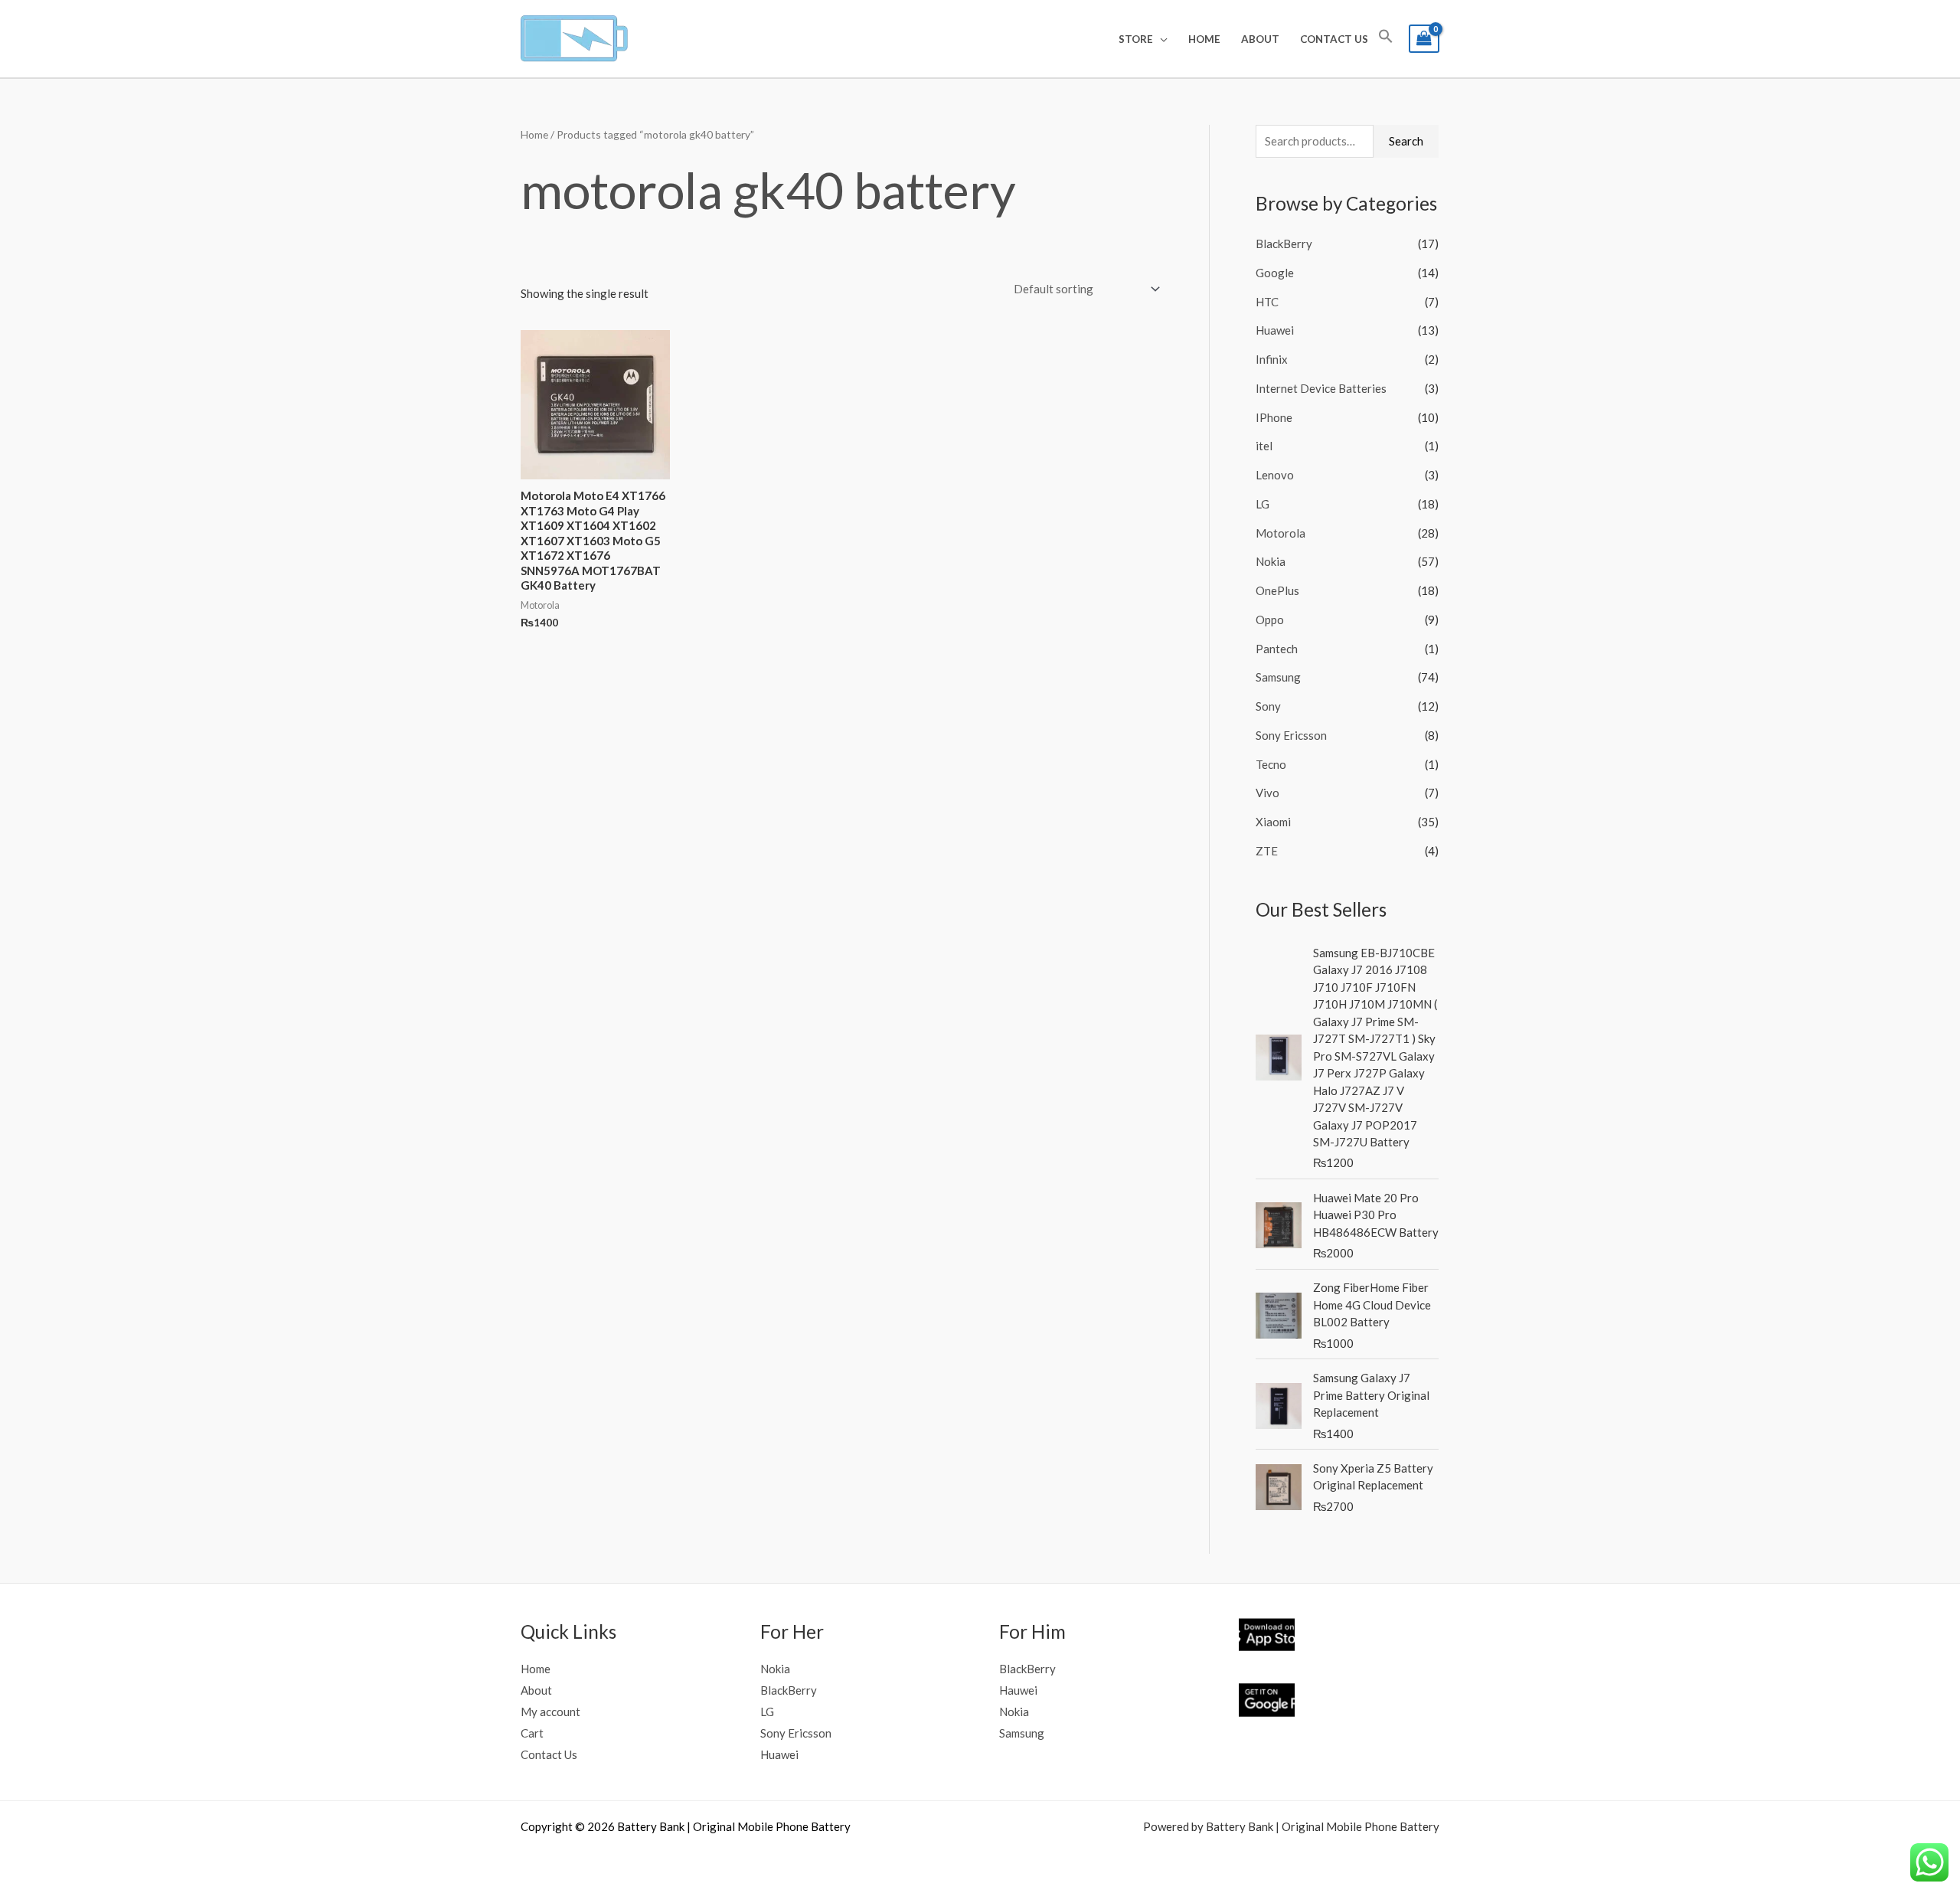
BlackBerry (1284, 244)
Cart (532, 1733)
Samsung (1278, 677)
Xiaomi (1273, 822)
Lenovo (1275, 475)
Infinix (1272, 359)
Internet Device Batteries (1321, 388)
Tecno (1271, 764)
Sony (1268, 706)
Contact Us (1334, 39)
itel (1264, 446)
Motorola (1281, 533)
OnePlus (1277, 590)
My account (550, 1712)
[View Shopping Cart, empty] (1424, 39)
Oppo (1270, 620)
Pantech (1277, 649)
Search (1406, 141)
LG (1263, 504)
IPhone (1274, 417)
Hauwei (1018, 1690)
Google (1275, 273)
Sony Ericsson (1291, 735)
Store (1136, 39)
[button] (1386, 39)
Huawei (1275, 330)
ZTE (1267, 851)
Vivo (1267, 793)
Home (1204, 39)
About (1260, 39)
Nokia (1271, 561)
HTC (1267, 302)
